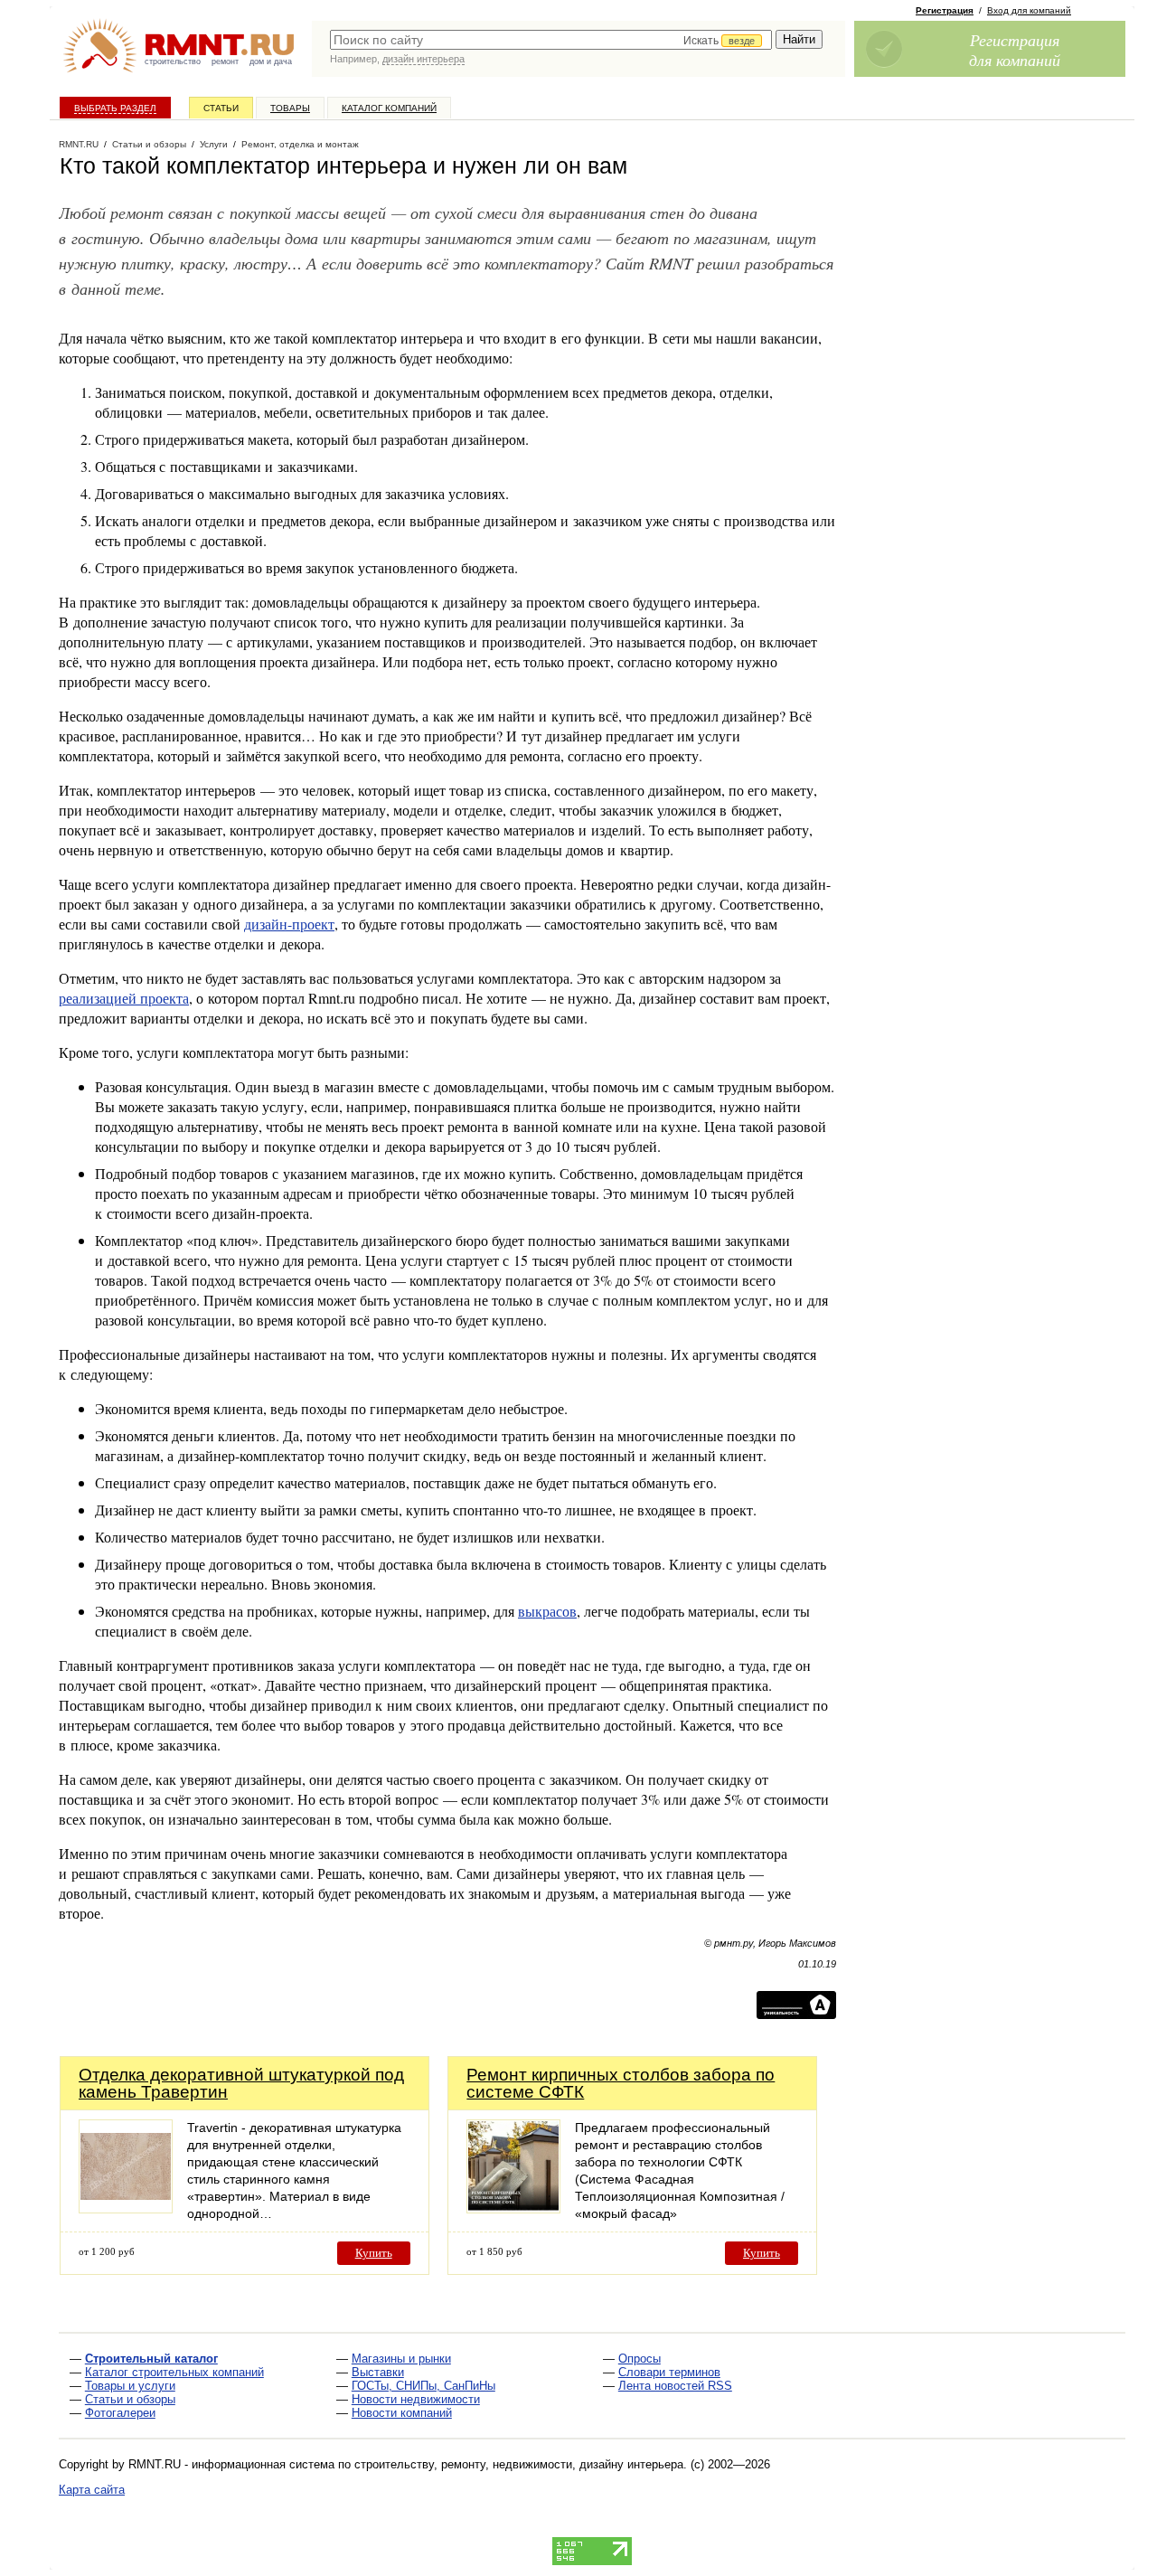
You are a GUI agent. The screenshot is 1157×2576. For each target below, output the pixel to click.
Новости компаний (402, 2413)
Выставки (378, 2372)
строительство (173, 61)
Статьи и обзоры (130, 2399)
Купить (374, 2253)
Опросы (640, 2359)
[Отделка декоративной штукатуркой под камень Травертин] (126, 2208)
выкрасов (547, 1611)
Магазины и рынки (401, 2359)
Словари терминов (669, 2372)
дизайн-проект (289, 924)
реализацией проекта (124, 998)
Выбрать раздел (115, 108)
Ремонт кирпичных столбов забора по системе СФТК (621, 2083)
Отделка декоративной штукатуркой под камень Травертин (241, 2083)
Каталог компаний (389, 108)
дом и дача (271, 61)
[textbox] (551, 40)
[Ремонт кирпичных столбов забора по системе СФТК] (513, 2208)
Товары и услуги (130, 2386)
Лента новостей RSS (675, 2386)
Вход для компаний (1029, 10)
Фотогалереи (120, 2413)
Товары (290, 108)
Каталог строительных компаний (174, 2372)
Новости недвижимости (416, 2399)
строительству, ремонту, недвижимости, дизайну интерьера (519, 2464)
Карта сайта (92, 2490)
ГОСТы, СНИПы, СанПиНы (423, 2386)
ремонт (225, 61)
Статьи (221, 108)
